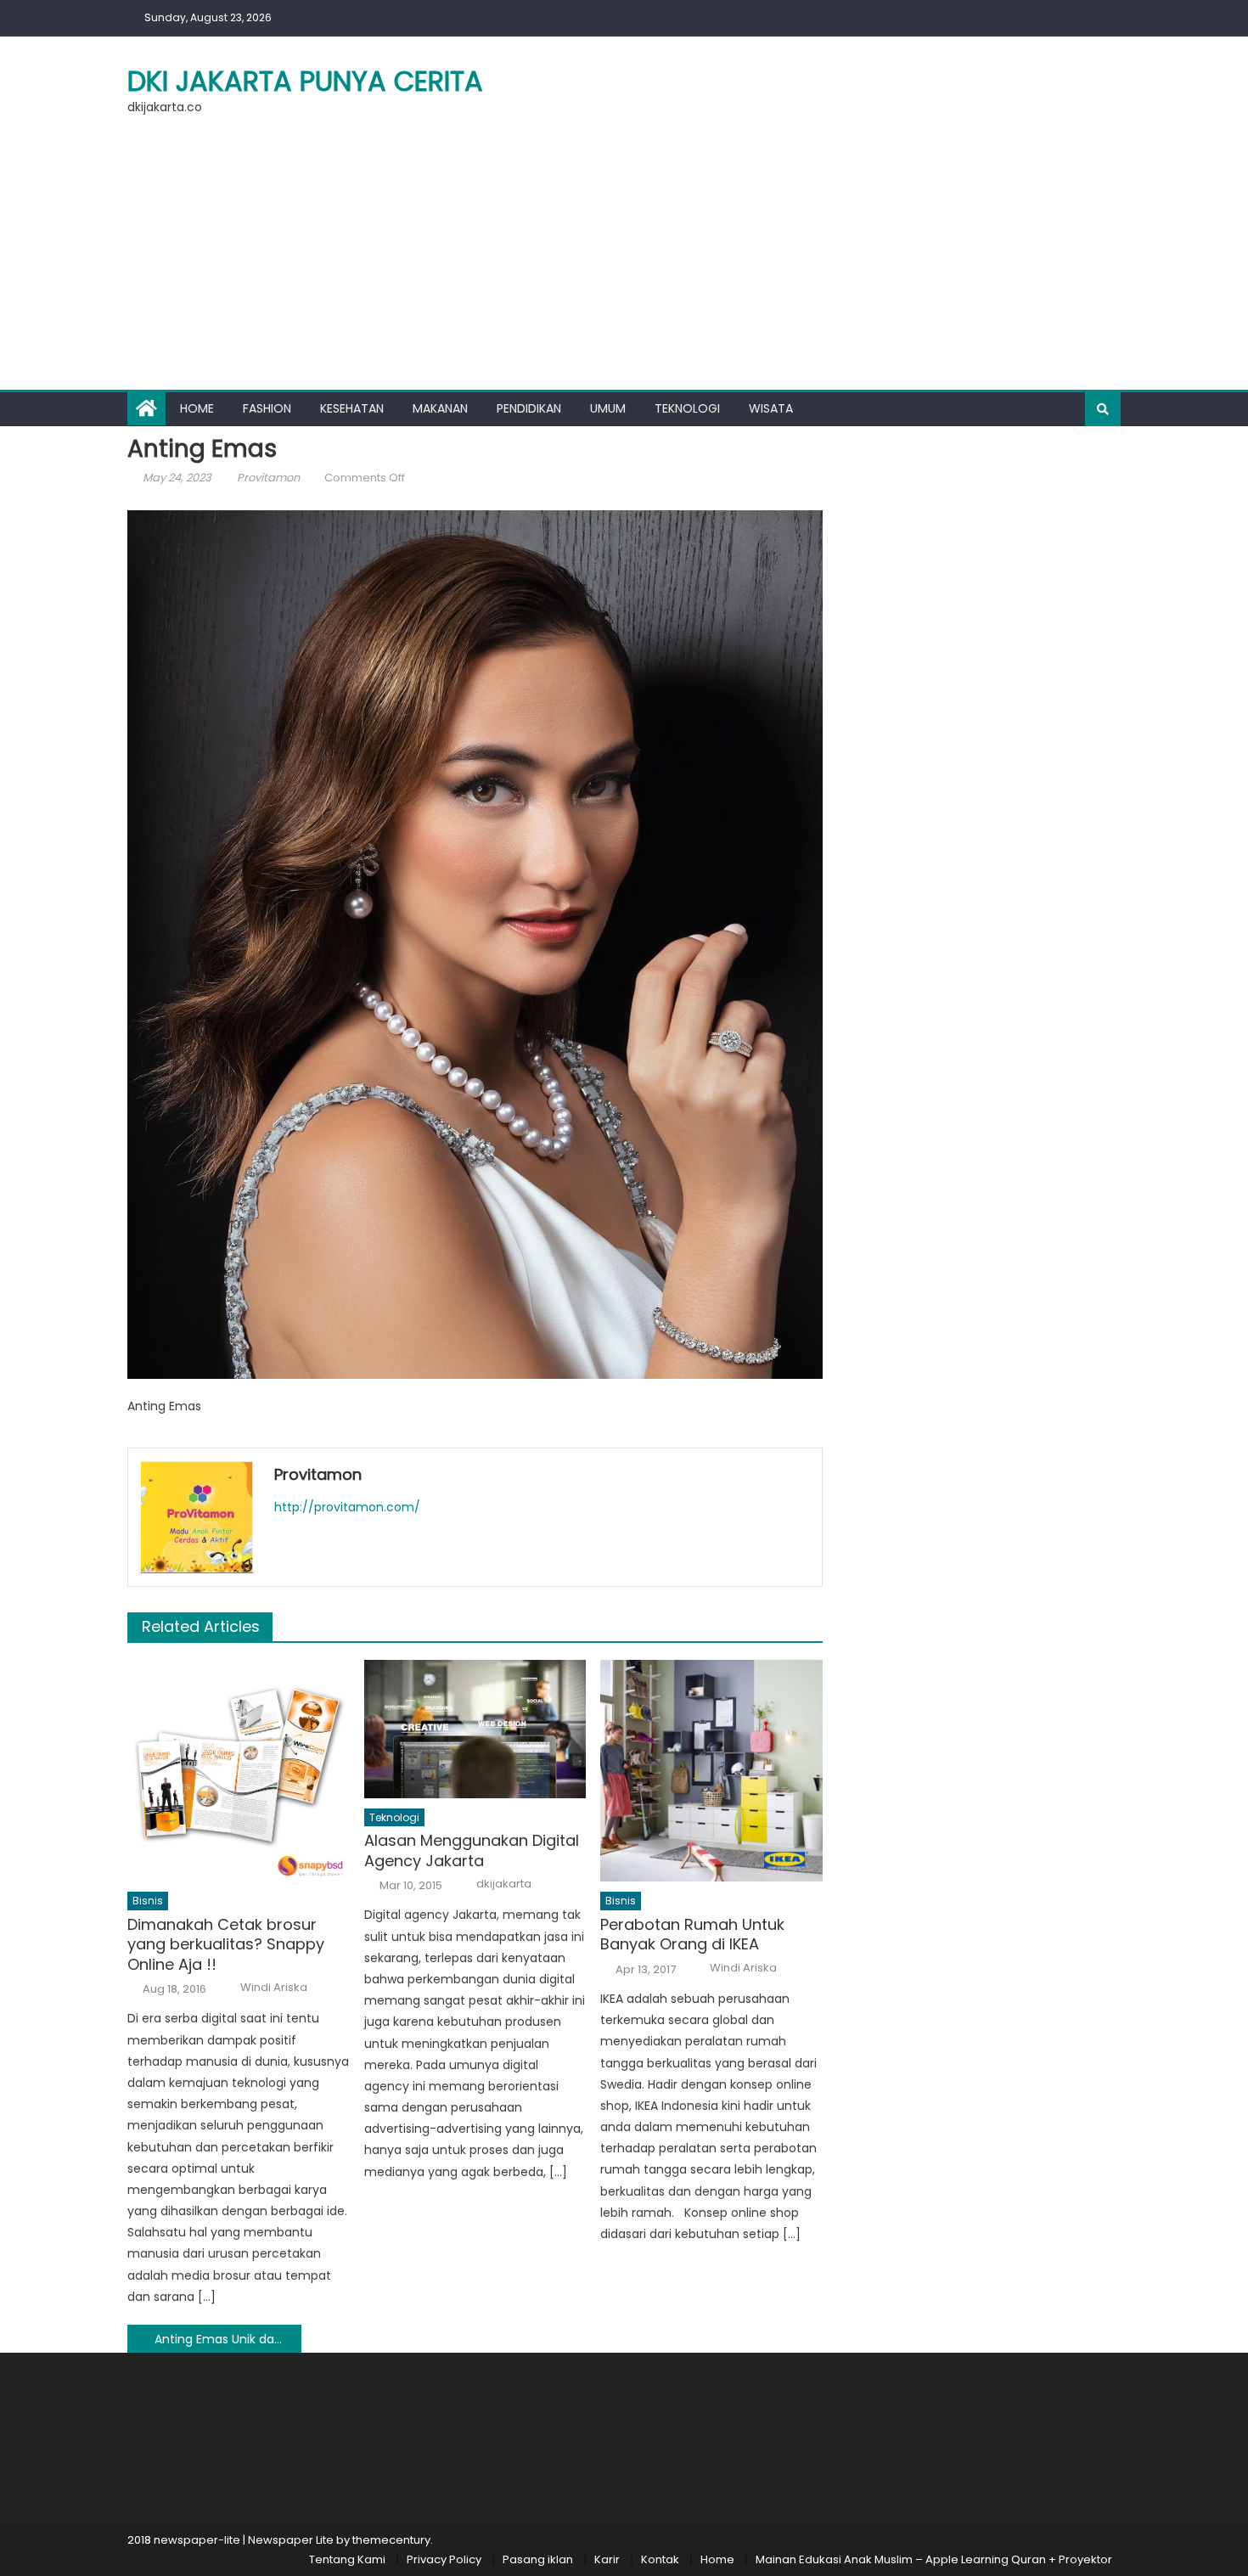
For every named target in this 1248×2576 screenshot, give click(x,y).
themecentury (391, 2540)
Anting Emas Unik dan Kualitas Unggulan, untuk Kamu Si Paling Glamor (228, 2339)
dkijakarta (504, 1884)
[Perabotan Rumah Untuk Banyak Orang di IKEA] (711, 1771)
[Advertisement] (624, 262)
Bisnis (148, 1901)
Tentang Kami (347, 2559)
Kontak (660, 2559)
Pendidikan (529, 408)
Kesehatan (352, 408)
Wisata (771, 408)
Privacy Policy (444, 2559)
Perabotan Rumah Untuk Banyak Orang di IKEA (692, 1935)
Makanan (440, 408)
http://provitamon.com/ (347, 1507)
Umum (608, 408)
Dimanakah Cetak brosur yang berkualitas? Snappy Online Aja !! (226, 1944)
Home (197, 408)
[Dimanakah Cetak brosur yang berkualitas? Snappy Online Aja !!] (239, 1771)
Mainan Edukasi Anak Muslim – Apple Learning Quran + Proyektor (934, 2559)
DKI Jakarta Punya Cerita (305, 81)
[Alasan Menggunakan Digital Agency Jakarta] (475, 1729)
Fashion (267, 408)
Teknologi (687, 408)
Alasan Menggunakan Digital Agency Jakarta (472, 1850)
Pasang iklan (538, 2559)
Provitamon (268, 478)
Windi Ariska (274, 1988)
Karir (607, 2559)
